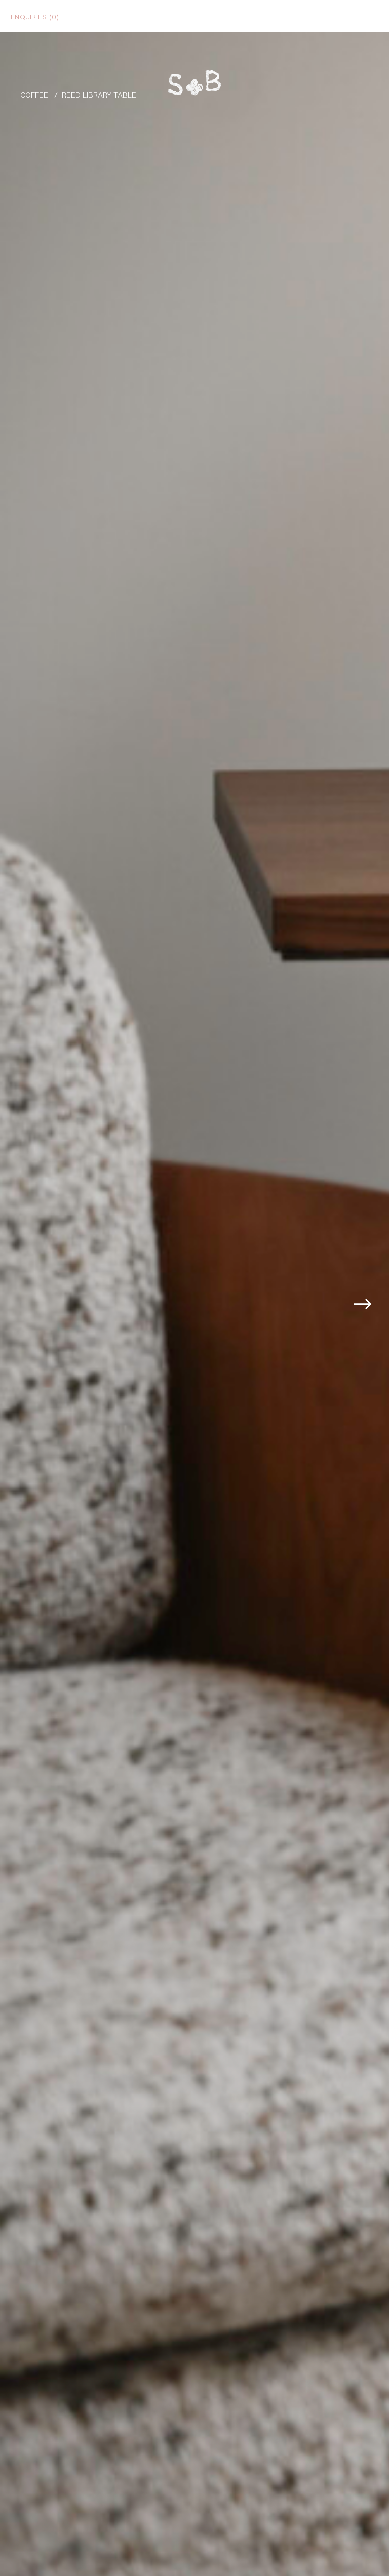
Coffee (34, 94)
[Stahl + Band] (194, 85)
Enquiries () (35, 16)
